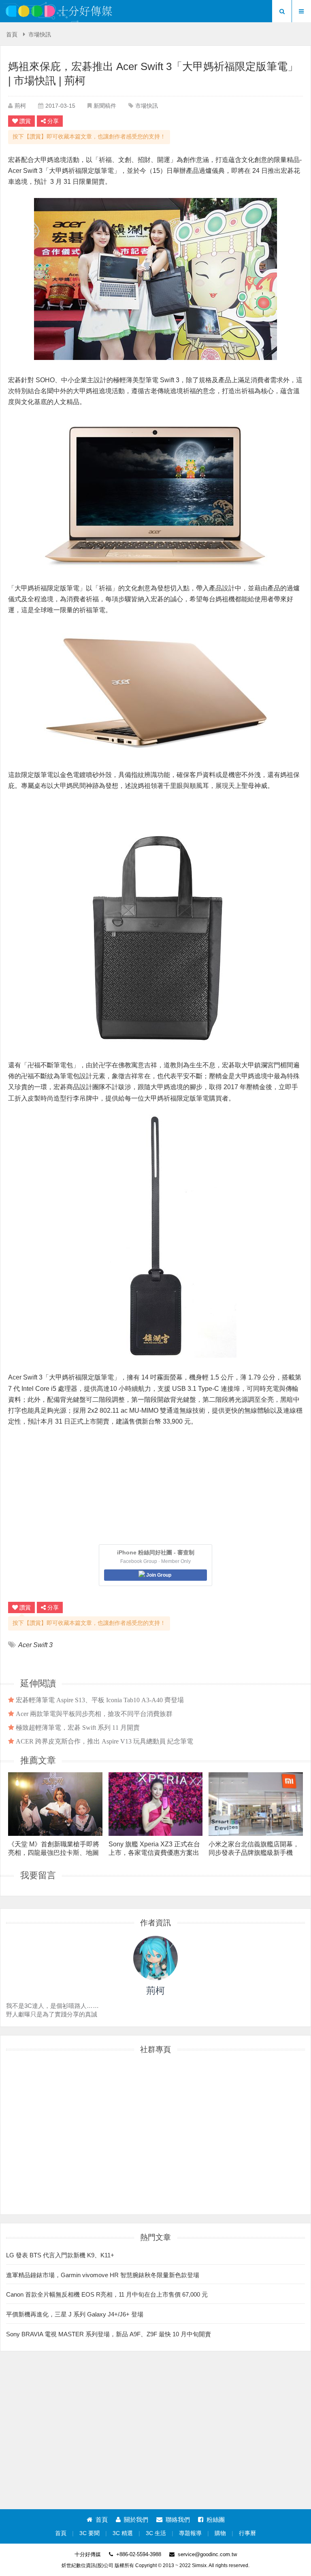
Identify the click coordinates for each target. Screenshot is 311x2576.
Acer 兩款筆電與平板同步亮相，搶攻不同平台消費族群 (94, 1714)
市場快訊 (40, 35)
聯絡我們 (178, 2520)
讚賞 (25, 121)
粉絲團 (216, 2520)
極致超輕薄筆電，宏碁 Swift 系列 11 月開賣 (78, 1727)
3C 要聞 (89, 2533)
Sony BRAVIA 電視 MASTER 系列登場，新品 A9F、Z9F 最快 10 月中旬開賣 (109, 2334)
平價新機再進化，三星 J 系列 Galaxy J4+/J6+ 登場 (75, 2314)
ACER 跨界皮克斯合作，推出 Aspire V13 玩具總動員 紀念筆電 (104, 1741)
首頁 (12, 35)
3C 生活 (156, 2533)
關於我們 (136, 2520)
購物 (220, 2533)
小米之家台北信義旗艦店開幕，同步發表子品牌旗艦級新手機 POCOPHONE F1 (254, 1848)
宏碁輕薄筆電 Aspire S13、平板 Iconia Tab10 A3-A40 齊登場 (100, 1700)
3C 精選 (123, 2533)
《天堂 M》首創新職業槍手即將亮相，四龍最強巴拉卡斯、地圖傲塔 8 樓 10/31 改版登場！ (54, 1848)
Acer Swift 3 (35, 1645)
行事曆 (247, 2533)
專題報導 (190, 2533)
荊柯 (20, 106)
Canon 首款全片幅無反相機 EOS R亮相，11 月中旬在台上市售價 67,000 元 (107, 2294)
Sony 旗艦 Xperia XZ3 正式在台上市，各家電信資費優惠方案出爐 (154, 1848)
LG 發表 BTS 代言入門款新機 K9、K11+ (60, 2255)
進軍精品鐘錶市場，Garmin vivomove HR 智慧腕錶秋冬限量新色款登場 (103, 2275)
